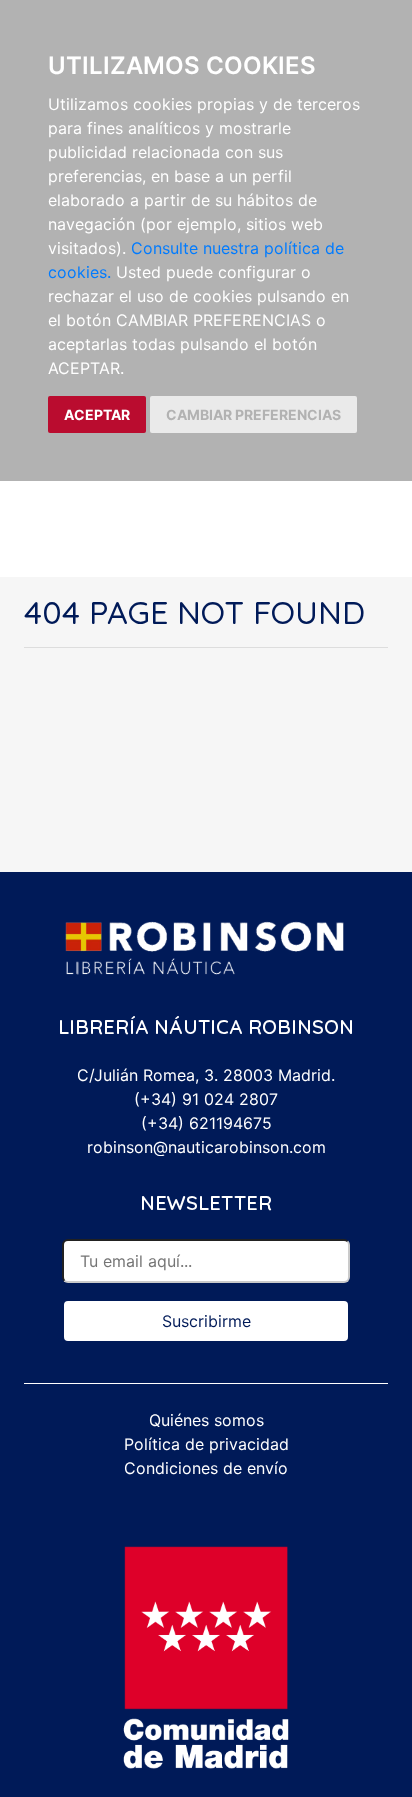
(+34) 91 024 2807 (206, 1099)
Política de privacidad (206, 1444)
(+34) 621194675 (206, 1123)
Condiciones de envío (206, 1468)
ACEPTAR (97, 414)
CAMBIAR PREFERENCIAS (253, 414)
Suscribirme (206, 1321)
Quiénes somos (206, 1420)
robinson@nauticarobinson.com (206, 1147)
